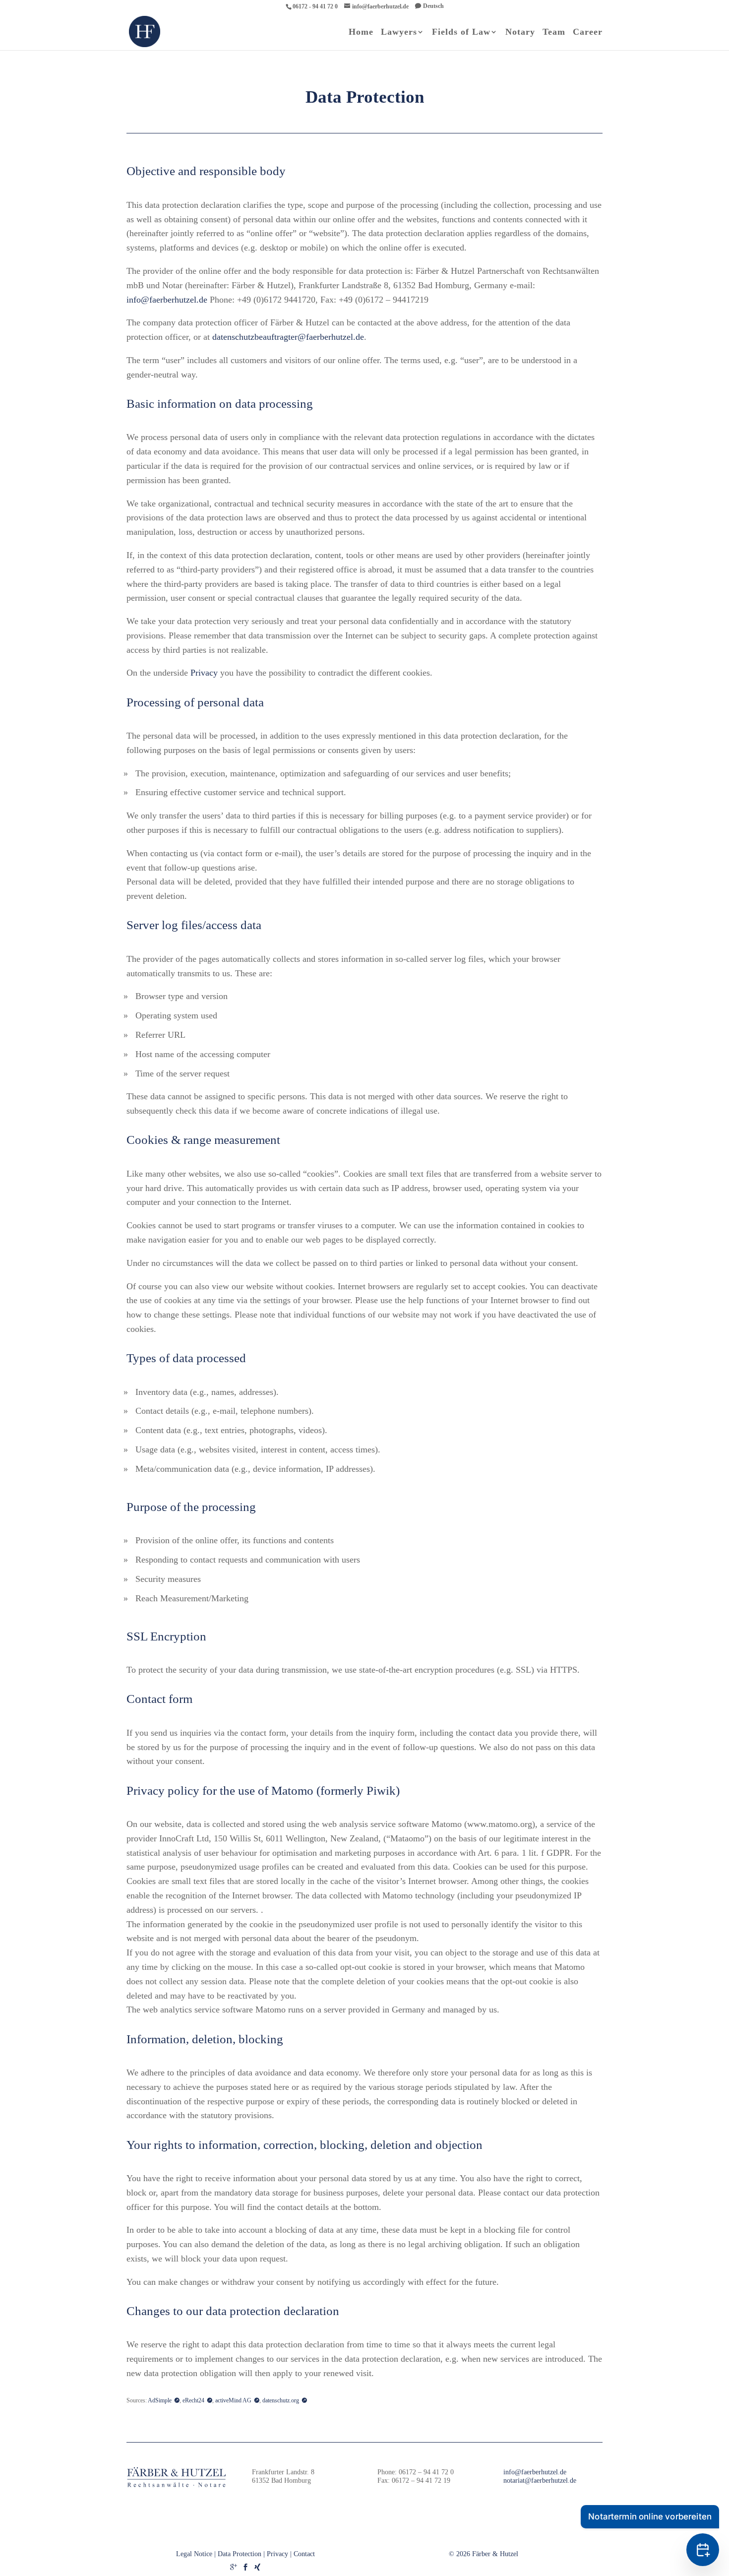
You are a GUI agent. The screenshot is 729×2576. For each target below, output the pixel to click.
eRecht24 (193, 2400)
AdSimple (160, 2400)
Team (554, 32)
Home (361, 32)
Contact (304, 2554)
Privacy (204, 673)
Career (588, 32)
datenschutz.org (281, 2400)
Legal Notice (194, 2554)
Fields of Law (461, 32)
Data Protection (240, 2554)
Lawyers (399, 32)
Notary (520, 32)
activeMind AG (233, 2400)
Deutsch (433, 6)
